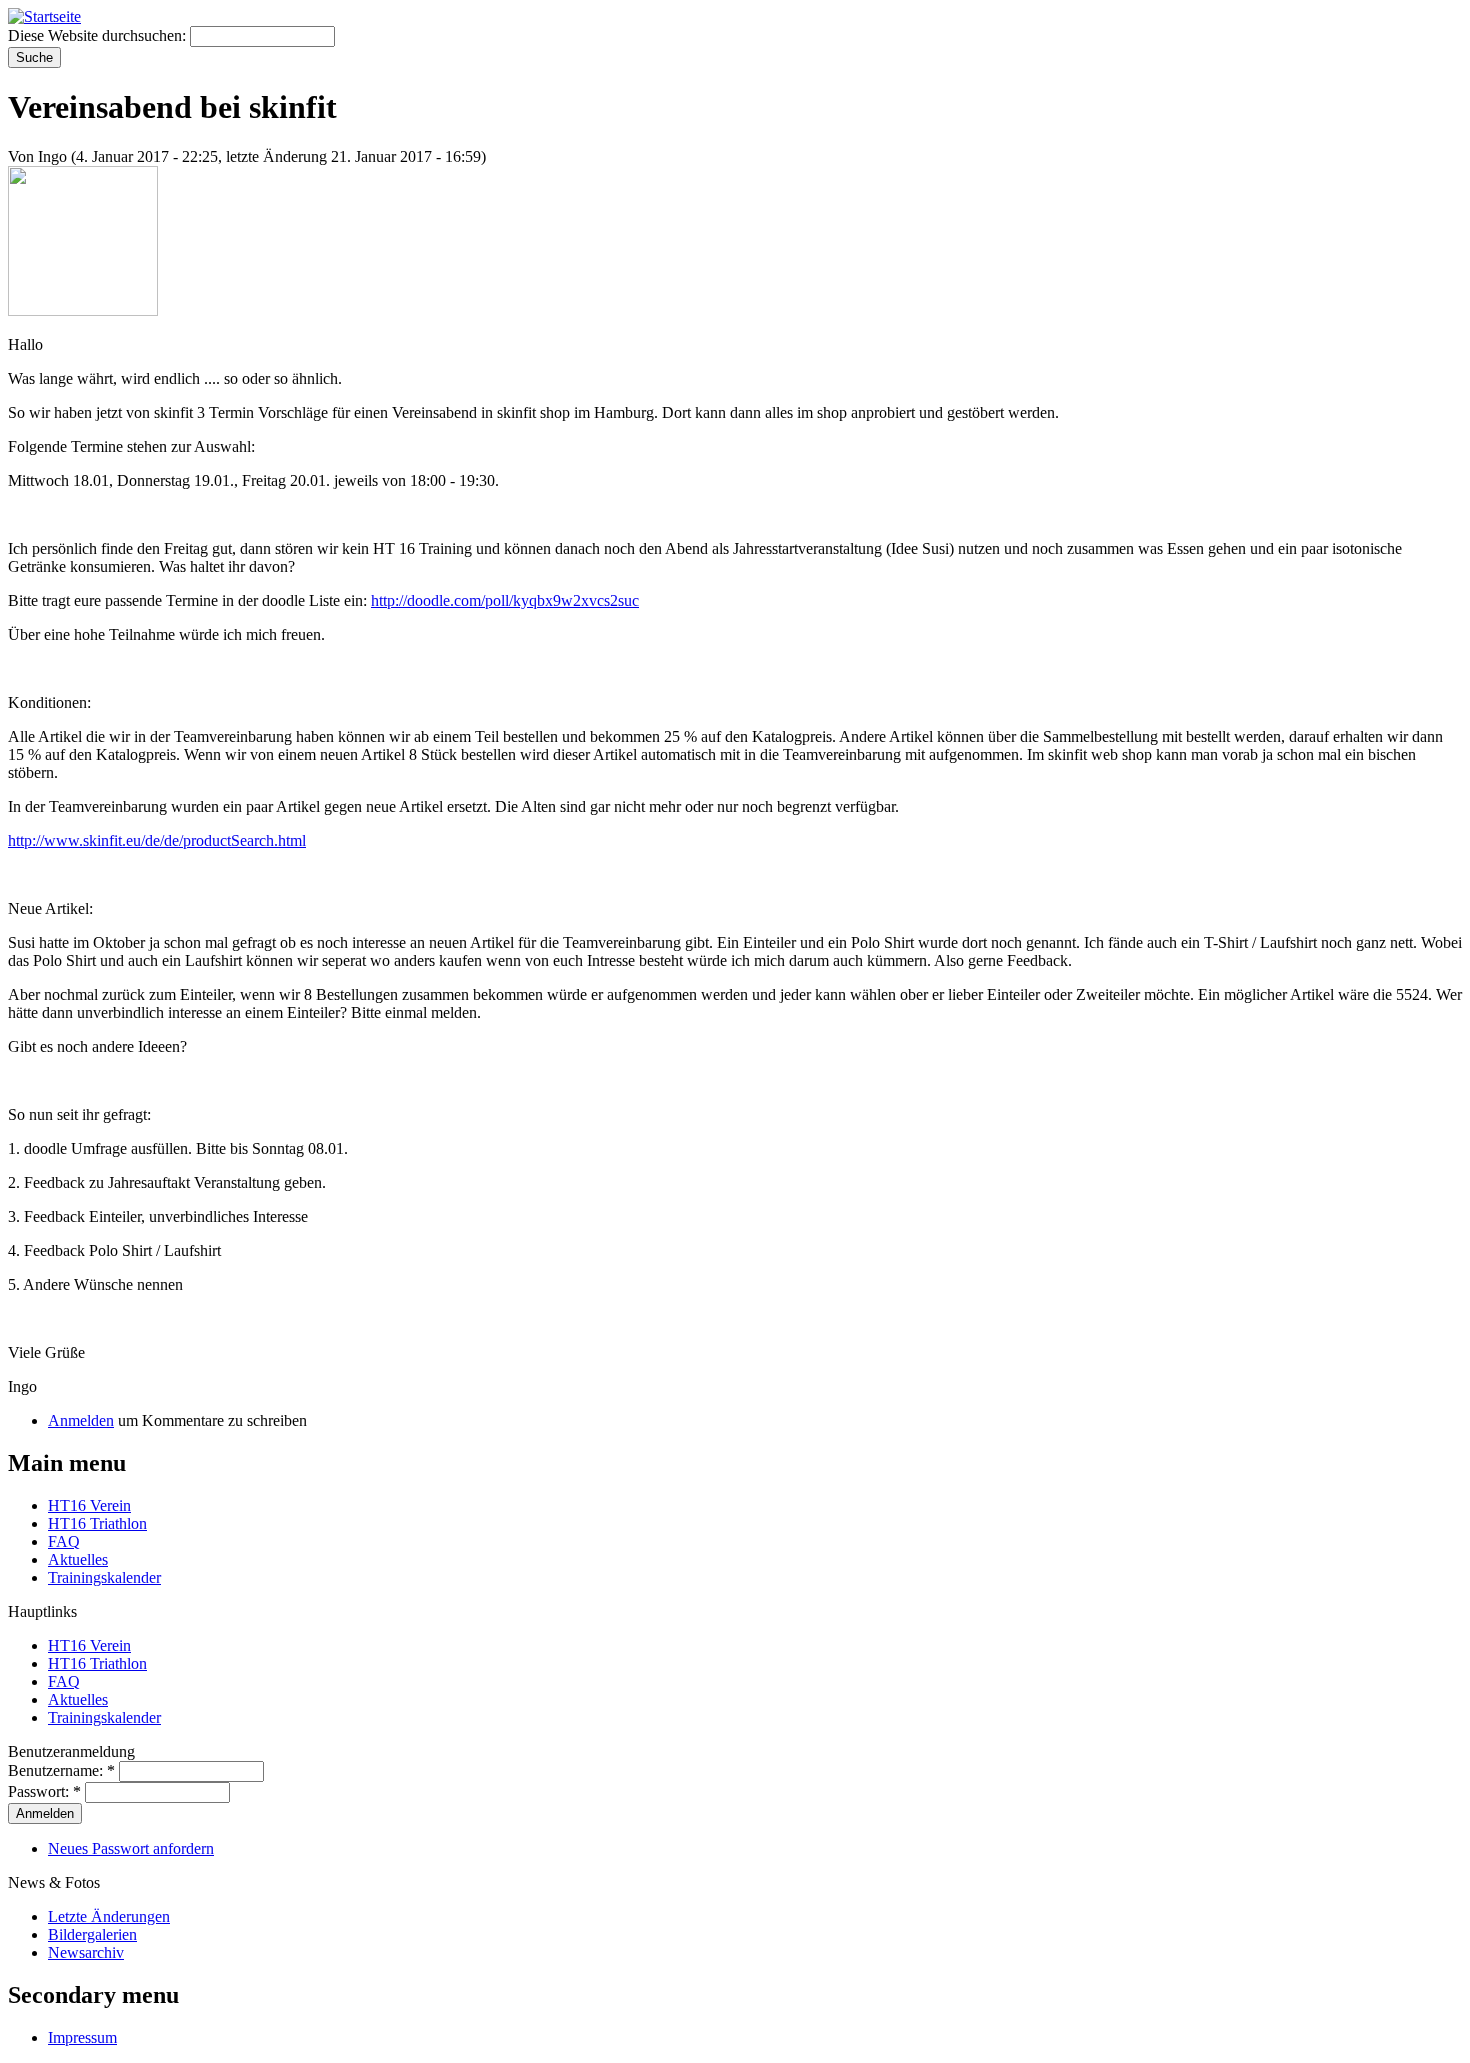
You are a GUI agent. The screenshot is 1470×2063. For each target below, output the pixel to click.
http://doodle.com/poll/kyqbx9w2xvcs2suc (505, 600)
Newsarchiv (86, 1952)
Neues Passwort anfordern (131, 1848)
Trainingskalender (104, 1577)
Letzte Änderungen (109, 1916)
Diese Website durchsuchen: (99, 35)
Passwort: (44, 1791)
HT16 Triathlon (97, 1523)
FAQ (64, 1541)
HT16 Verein (89, 1505)
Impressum (82, 2037)
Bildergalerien (92, 1934)
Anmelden (81, 1420)
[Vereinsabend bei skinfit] (83, 310)
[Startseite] (44, 16)
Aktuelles (78, 1559)
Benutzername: (61, 1770)
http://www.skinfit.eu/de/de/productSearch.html (157, 840)
